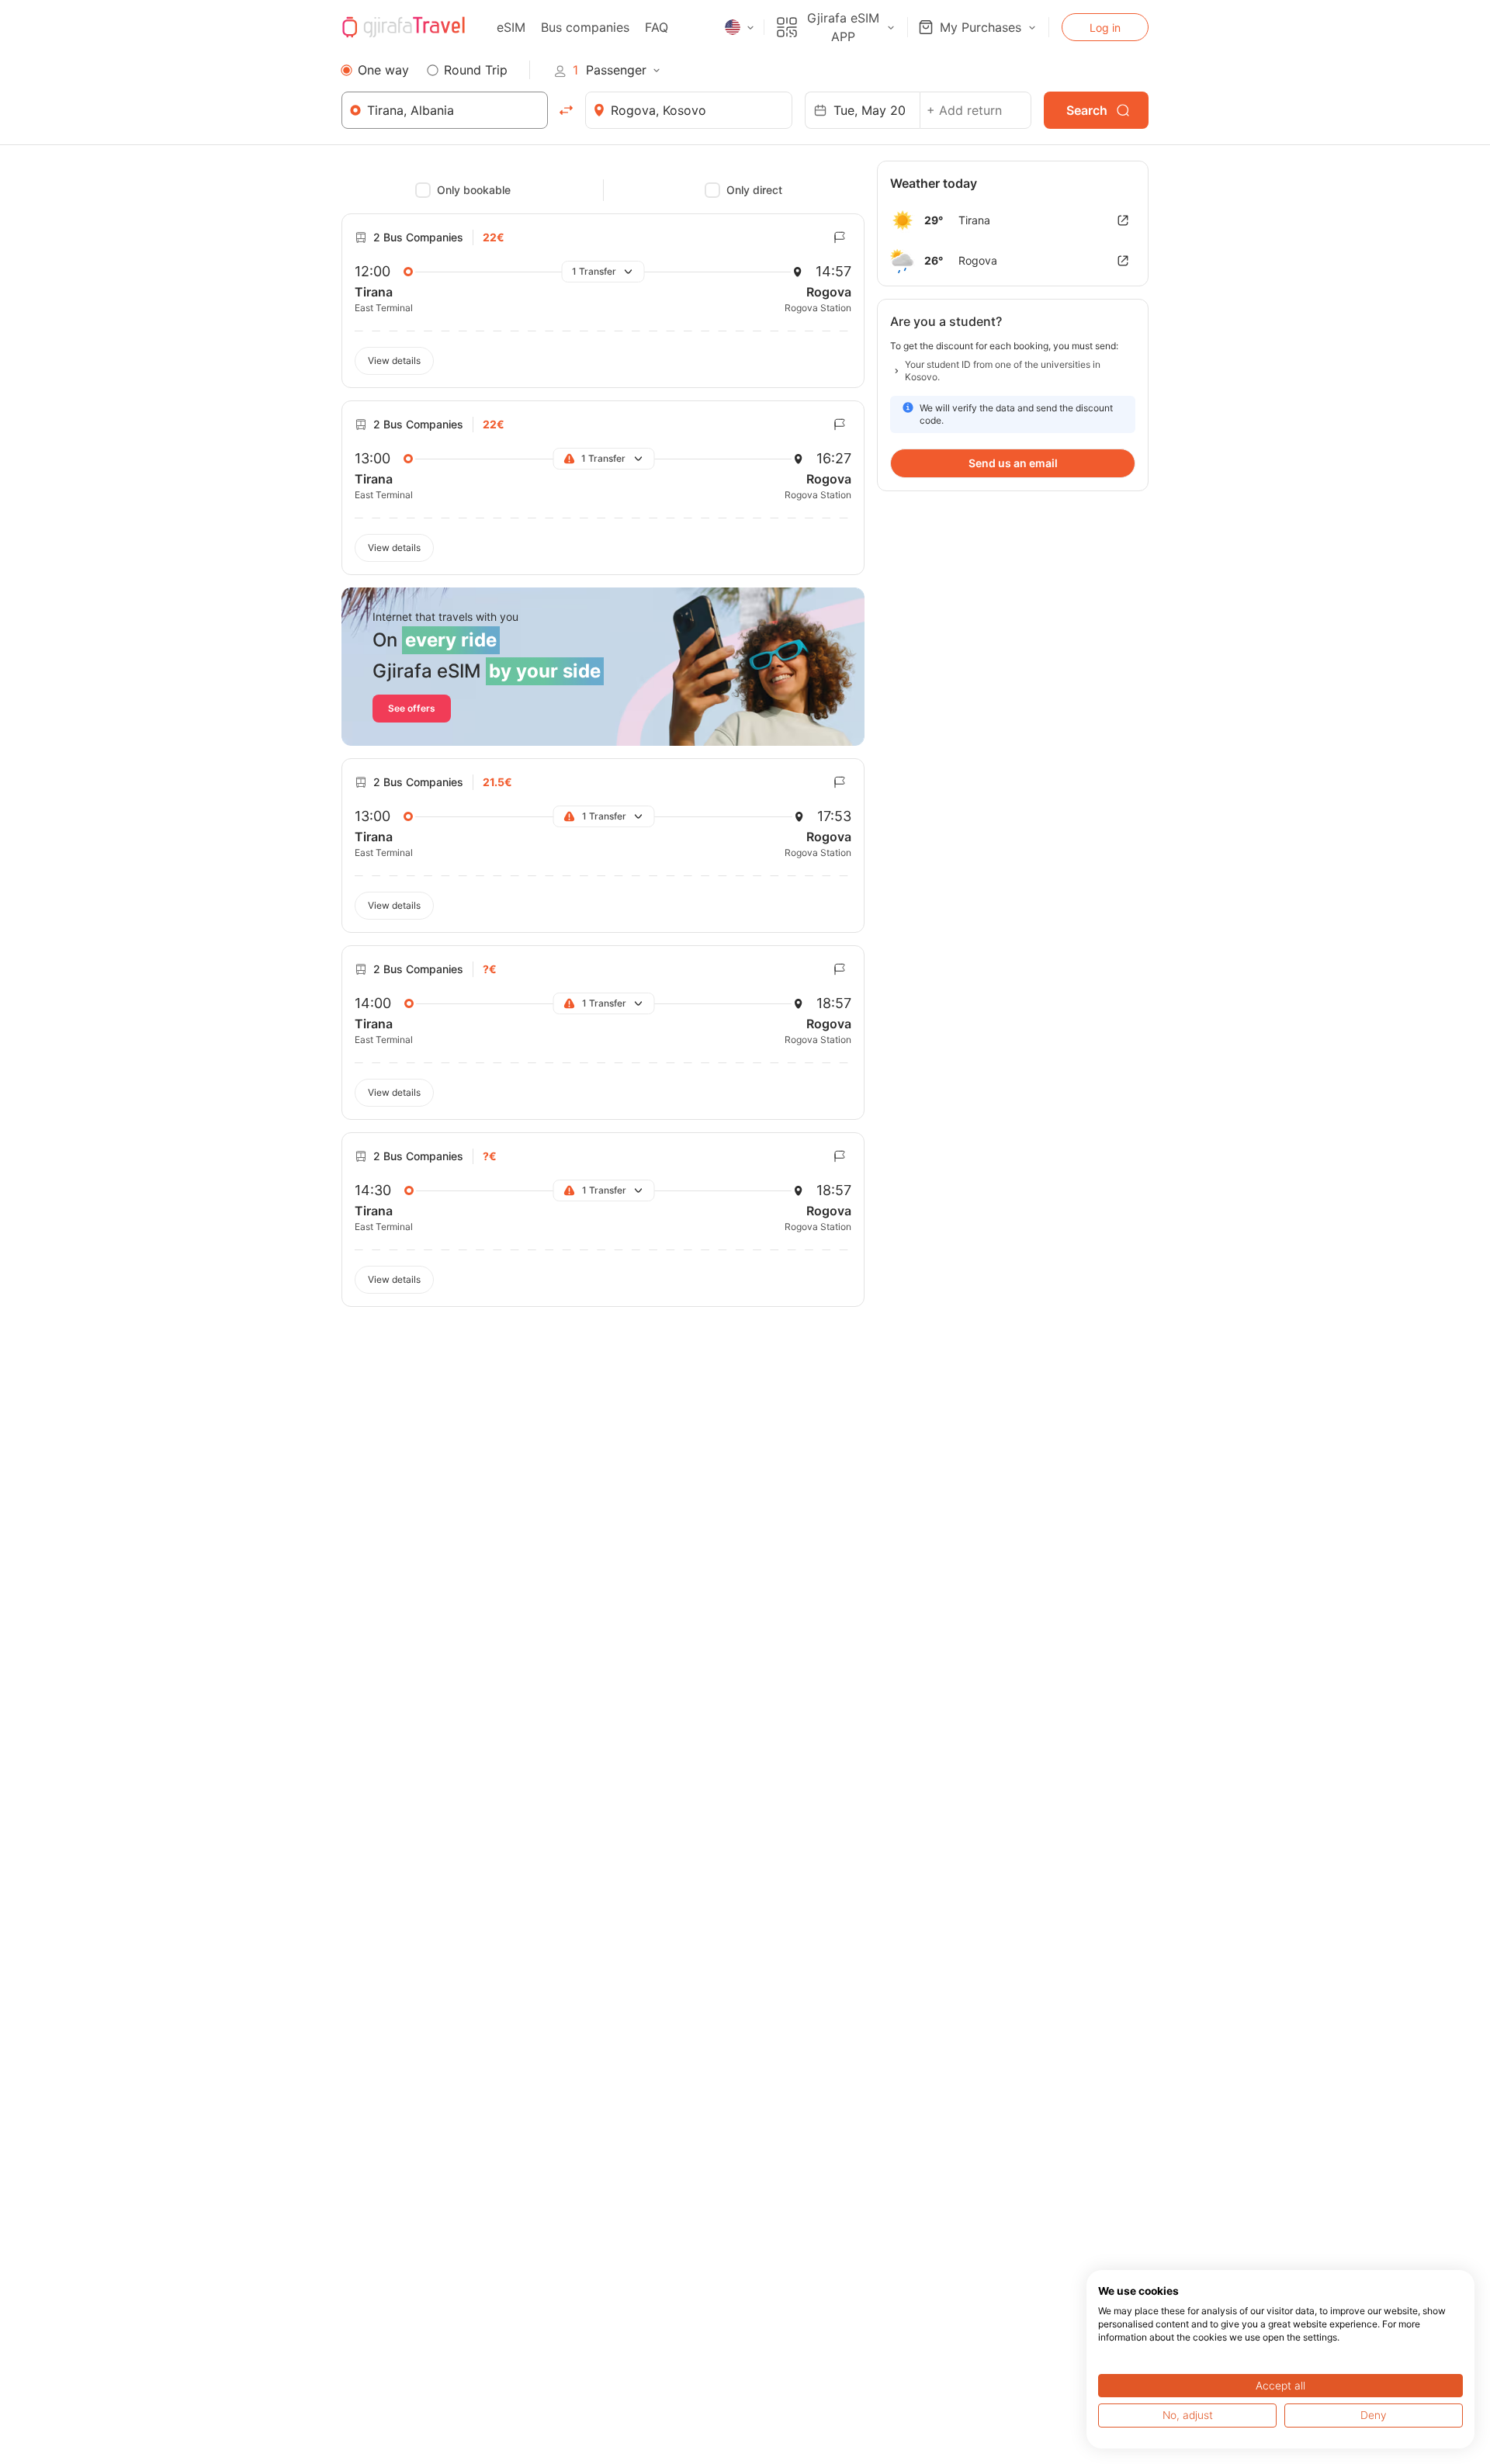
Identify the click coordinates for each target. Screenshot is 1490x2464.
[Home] (404, 27)
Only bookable (474, 190)
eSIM (511, 27)
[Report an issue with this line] (840, 237)
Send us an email (1013, 463)
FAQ (657, 27)
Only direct (754, 190)
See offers (412, 708)
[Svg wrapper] (1123, 220)
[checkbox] (423, 190)
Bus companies (585, 27)
